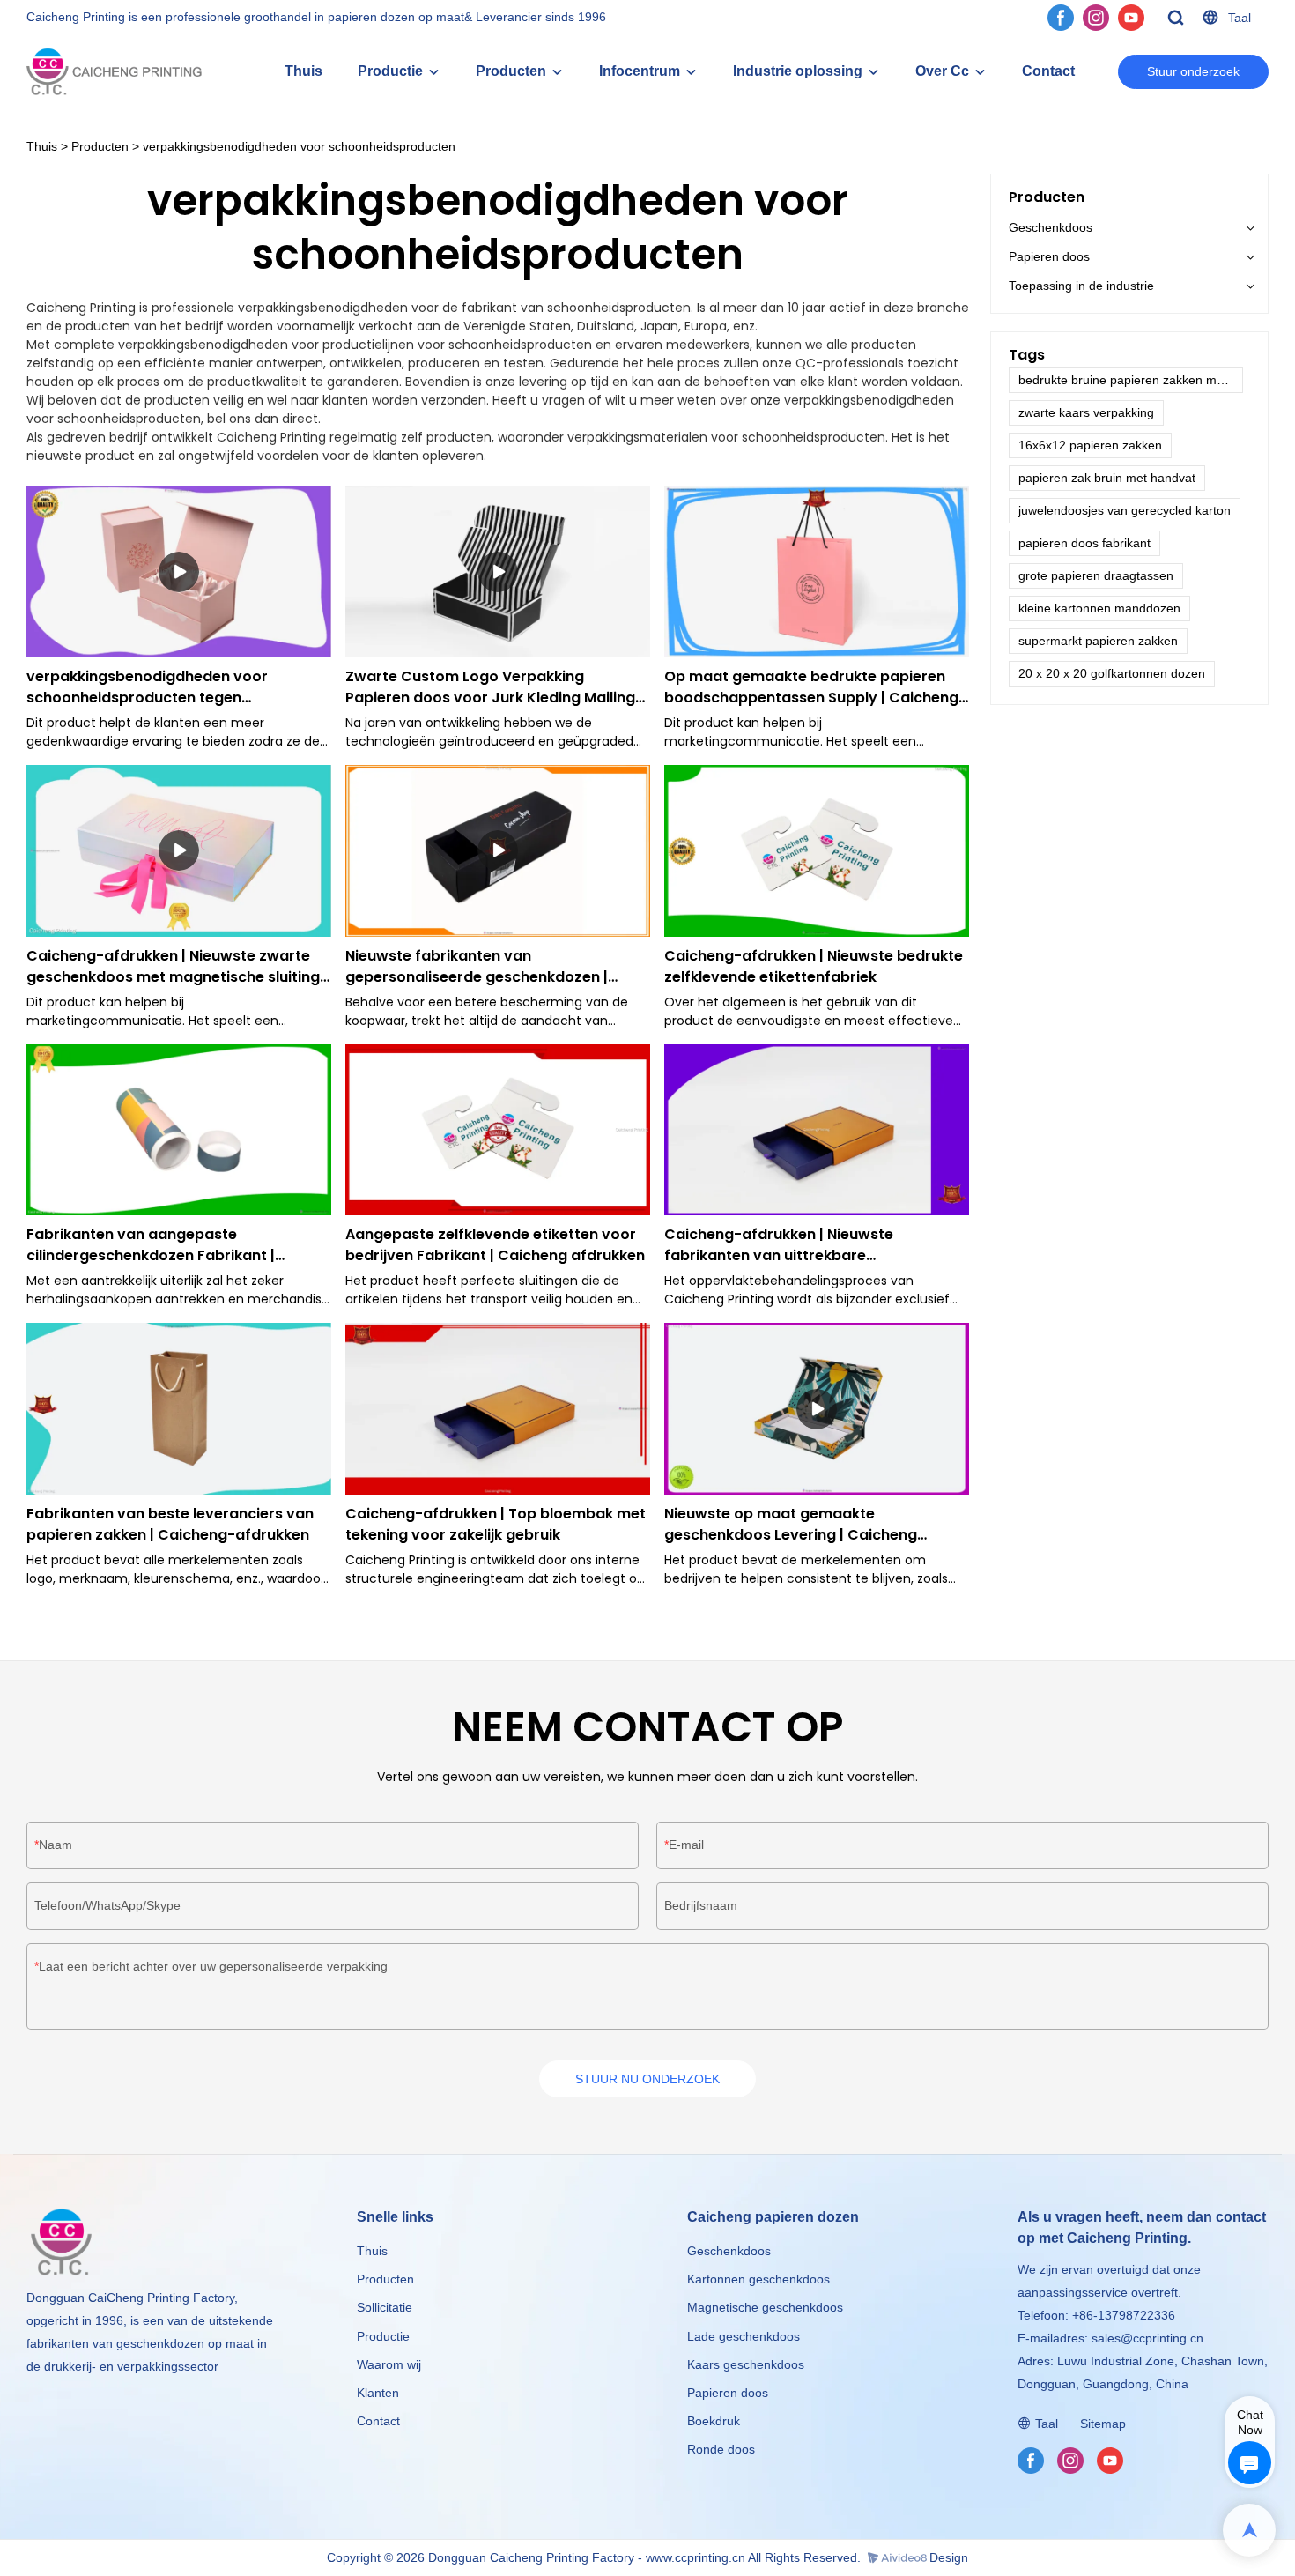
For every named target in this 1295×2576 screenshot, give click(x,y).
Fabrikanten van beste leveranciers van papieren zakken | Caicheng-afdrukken (170, 1524)
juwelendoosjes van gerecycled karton (1125, 510)
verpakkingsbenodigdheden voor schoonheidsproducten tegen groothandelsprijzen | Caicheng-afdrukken (147, 687)
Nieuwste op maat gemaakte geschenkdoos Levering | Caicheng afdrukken (791, 1525)
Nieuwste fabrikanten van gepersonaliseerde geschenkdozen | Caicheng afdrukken (477, 967)
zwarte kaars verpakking (1086, 412)
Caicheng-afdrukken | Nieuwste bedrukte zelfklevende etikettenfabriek (814, 966)
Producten (511, 71)
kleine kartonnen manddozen (1099, 608)
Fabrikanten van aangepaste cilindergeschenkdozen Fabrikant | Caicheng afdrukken (151, 1245)
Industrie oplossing (798, 71)
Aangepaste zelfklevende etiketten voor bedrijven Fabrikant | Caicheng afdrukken (495, 1245)
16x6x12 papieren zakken (1090, 445)
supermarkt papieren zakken (1098, 641)
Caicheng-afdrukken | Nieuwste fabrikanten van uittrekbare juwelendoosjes (779, 1245)
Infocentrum (640, 71)
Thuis (303, 71)
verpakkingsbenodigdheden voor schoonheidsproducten (299, 146)
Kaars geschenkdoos (746, 2364)
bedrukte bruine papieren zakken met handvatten (1131, 380)
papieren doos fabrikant (1084, 543)
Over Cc (942, 71)
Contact (1048, 71)
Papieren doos (1049, 256)
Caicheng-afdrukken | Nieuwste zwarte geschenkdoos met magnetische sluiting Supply (173, 967)
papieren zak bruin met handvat (1107, 478)
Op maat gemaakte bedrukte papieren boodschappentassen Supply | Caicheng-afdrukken (815, 687)
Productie (390, 71)
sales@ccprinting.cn (1147, 2338)
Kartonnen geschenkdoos (758, 2279)
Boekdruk (714, 2421)
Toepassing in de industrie (1081, 286)
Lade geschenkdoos (744, 2336)
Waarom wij (389, 2364)
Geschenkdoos (1051, 227)
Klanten (378, 2393)
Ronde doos (721, 2449)
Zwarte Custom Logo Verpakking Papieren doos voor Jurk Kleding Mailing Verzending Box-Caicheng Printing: (490, 687)
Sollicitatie (385, 2307)
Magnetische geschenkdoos (765, 2307)
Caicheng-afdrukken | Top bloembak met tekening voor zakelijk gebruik (496, 1524)
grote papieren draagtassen (1096, 575)
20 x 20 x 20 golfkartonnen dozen (1112, 673)
